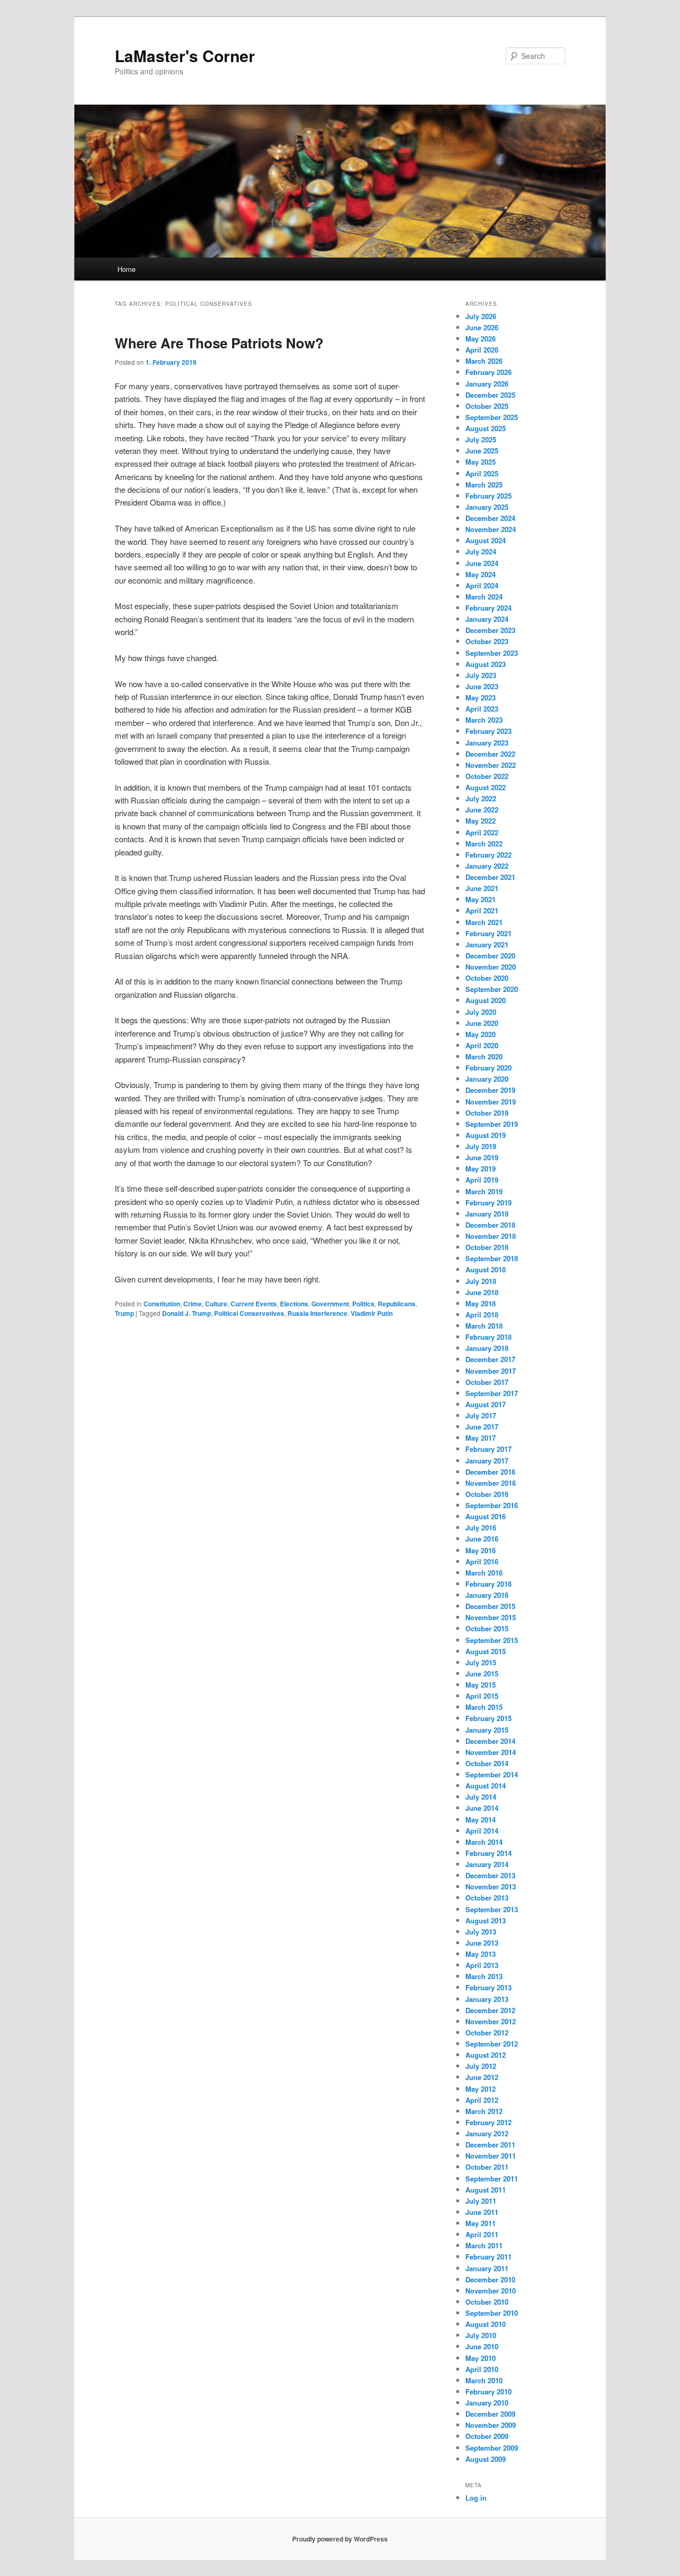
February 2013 (488, 1987)
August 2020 (486, 1000)
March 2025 (484, 485)
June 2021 (482, 888)
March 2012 (484, 2111)
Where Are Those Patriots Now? (219, 343)
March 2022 (484, 844)
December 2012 (490, 2010)
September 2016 (492, 1505)
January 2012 (487, 2133)
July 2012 (481, 2066)
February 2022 (488, 855)
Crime (193, 1304)
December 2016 (490, 1472)
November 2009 (491, 2425)
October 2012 (487, 2032)
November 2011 (491, 2156)
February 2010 (488, 2391)
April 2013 (482, 1965)
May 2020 (481, 1034)
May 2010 (481, 2358)
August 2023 (486, 664)
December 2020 (490, 956)
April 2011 (482, 2234)
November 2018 (491, 1236)
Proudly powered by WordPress (340, 2539)
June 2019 (482, 1157)
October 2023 (487, 641)
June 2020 (482, 1023)
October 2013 (487, 1898)
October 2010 (487, 2302)
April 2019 (482, 1180)
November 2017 (491, 1371)
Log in (476, 2498)
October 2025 (487, 406)
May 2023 (481, 698)
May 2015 (481, 1685)
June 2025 (482, 451)
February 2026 (488, 372)
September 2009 (492, 2448)
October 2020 (487, 978)
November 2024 (491, 529)
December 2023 (490, 630)
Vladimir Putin (372, 1313)
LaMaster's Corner (185, 55)
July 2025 (481, 439)
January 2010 (487, 2403)
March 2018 (484, 1326)
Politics (363, 1304)
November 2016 (491, 1483)
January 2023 (487, 743)
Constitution (162, 1304)
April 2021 (482, 910)
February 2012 (488, 2122)
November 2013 (491, 1886)
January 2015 (487, 1730)
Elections (294, 1304)
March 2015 (484, 1707)
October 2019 (487, 1113)
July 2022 (481, 798)
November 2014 (491, 1752)
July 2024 (481, 551)
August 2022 (486, 787)
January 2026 (487, 384)
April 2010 (482, 2369)
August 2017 (486, 1404)
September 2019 (492, 1124)
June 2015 (482, 1674)
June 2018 (482, 1292)
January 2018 (487, 1348)
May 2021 (481, 899)
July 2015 (481, 1662)
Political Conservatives (249, 1313)
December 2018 (490, 1225)
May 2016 (481, 1550)
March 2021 (484, 922)
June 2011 (482, 2212)
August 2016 (486, 1516)
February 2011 (488, 2257)
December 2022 (490, 754)
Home (126, 269)
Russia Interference (317, 1313)
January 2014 (487, 1864)
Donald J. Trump (186, 1313)
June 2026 (482, 327)
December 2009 (490, 2414)
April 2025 (482, 473)
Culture (216, 1304)
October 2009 (487, 2436)
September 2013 (492, 1909)
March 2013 (484, 1976)
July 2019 (481, 1146)
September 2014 (492, 1774)
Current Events (254, 1304)
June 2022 (482, 810)
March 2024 (484, 597)
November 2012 (491, 2021)
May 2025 (481, 462)
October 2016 (487, 1494)
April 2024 (482, 585)
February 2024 (488, 608)
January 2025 (487, 507)
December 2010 (490, 2279)
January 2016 (487, 1595)
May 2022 (481, 821)
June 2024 (482, 563)
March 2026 (484, 361)
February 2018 (488, 1337)
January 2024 (487, 619)
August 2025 (486, 428)
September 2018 (492, 1258)
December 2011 (490, 2145)
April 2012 (482, 2100)
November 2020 (491, 967)
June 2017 (482, 1427)
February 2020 (488, 1068)
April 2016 (482, 1561)
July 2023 (481, 675)
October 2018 (487, 1247)
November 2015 (491, 1617)
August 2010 (486, 2324)
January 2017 (487, 1461)
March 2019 (484, 1191)
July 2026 (481, 316)
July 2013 (481, 1932)
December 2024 (490, 518)
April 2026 (482, 350)
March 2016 (484, 1573)
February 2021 (488, 933)
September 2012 (492, 2044)
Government (330, 1304)
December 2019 (490, 1090)
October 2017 (487, 1382)
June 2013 (482, 1943)
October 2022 (487, 776)
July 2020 (481, 1012)
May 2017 (481, 1438)
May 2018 (481, 1303)
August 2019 (486, 1135)
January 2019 (487, 1214)
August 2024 (486, 540)
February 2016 (488, 1584)
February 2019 (488, 1203)
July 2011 (481, 2201)
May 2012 (481, 2089)
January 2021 (487, 944)
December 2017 (490, 1359)
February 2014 (488, 1853)
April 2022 (482, 832)
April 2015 (482, 1696)
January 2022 (487, 866)
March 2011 (484, 2245)
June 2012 (482, 2077)
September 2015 (492, 1640)
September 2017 (492, 1393)
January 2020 (487, 1079)
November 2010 (491, 2291)
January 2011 (487, 2268)
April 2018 (482, 1315)
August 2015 (486, 1651)
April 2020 (482, 1045)
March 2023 (484, 720)
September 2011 (492, 2179)
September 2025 (492, 417)
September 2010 (492, 2313)
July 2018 (481, 1281)
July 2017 (481, 1415)
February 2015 (488, 1718)
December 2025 (490, 395)
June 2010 (482, 2346)
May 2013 (481, 1954)
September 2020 (492, 989)
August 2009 (486, 2459)
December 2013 (490, 1875)
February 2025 (488, 496)
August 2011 (486, 2190)
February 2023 (488, 731)
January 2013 (487, 1999)
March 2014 (484, 1842)
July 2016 (481, 1527)
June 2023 (482, 686)
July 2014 (481, 1797)
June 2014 (482, 1808)
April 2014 (482, 1831)
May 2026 (481, 339)
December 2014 (490, 1741)
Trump (124, 1313)
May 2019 (481, 1169)
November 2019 (491, 1102)
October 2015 (487, 1628)
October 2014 (487, 1763)
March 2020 (484, 1056)
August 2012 (486, 2055)
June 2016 (482, 1539)
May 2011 (481, 2223)
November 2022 (491, 765)
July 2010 (481, 2335)
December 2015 (490, 1606)
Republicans (397, 1304)
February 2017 (488, 1449)
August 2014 (486, 1786)
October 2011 (487, 2167)
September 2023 (492, 653)
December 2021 (490, 877)
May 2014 (481, 1820)
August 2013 (486, 1920)
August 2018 (486, 1269)
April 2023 (482, 709)
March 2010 (484, 2380)
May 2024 (481, 574)
